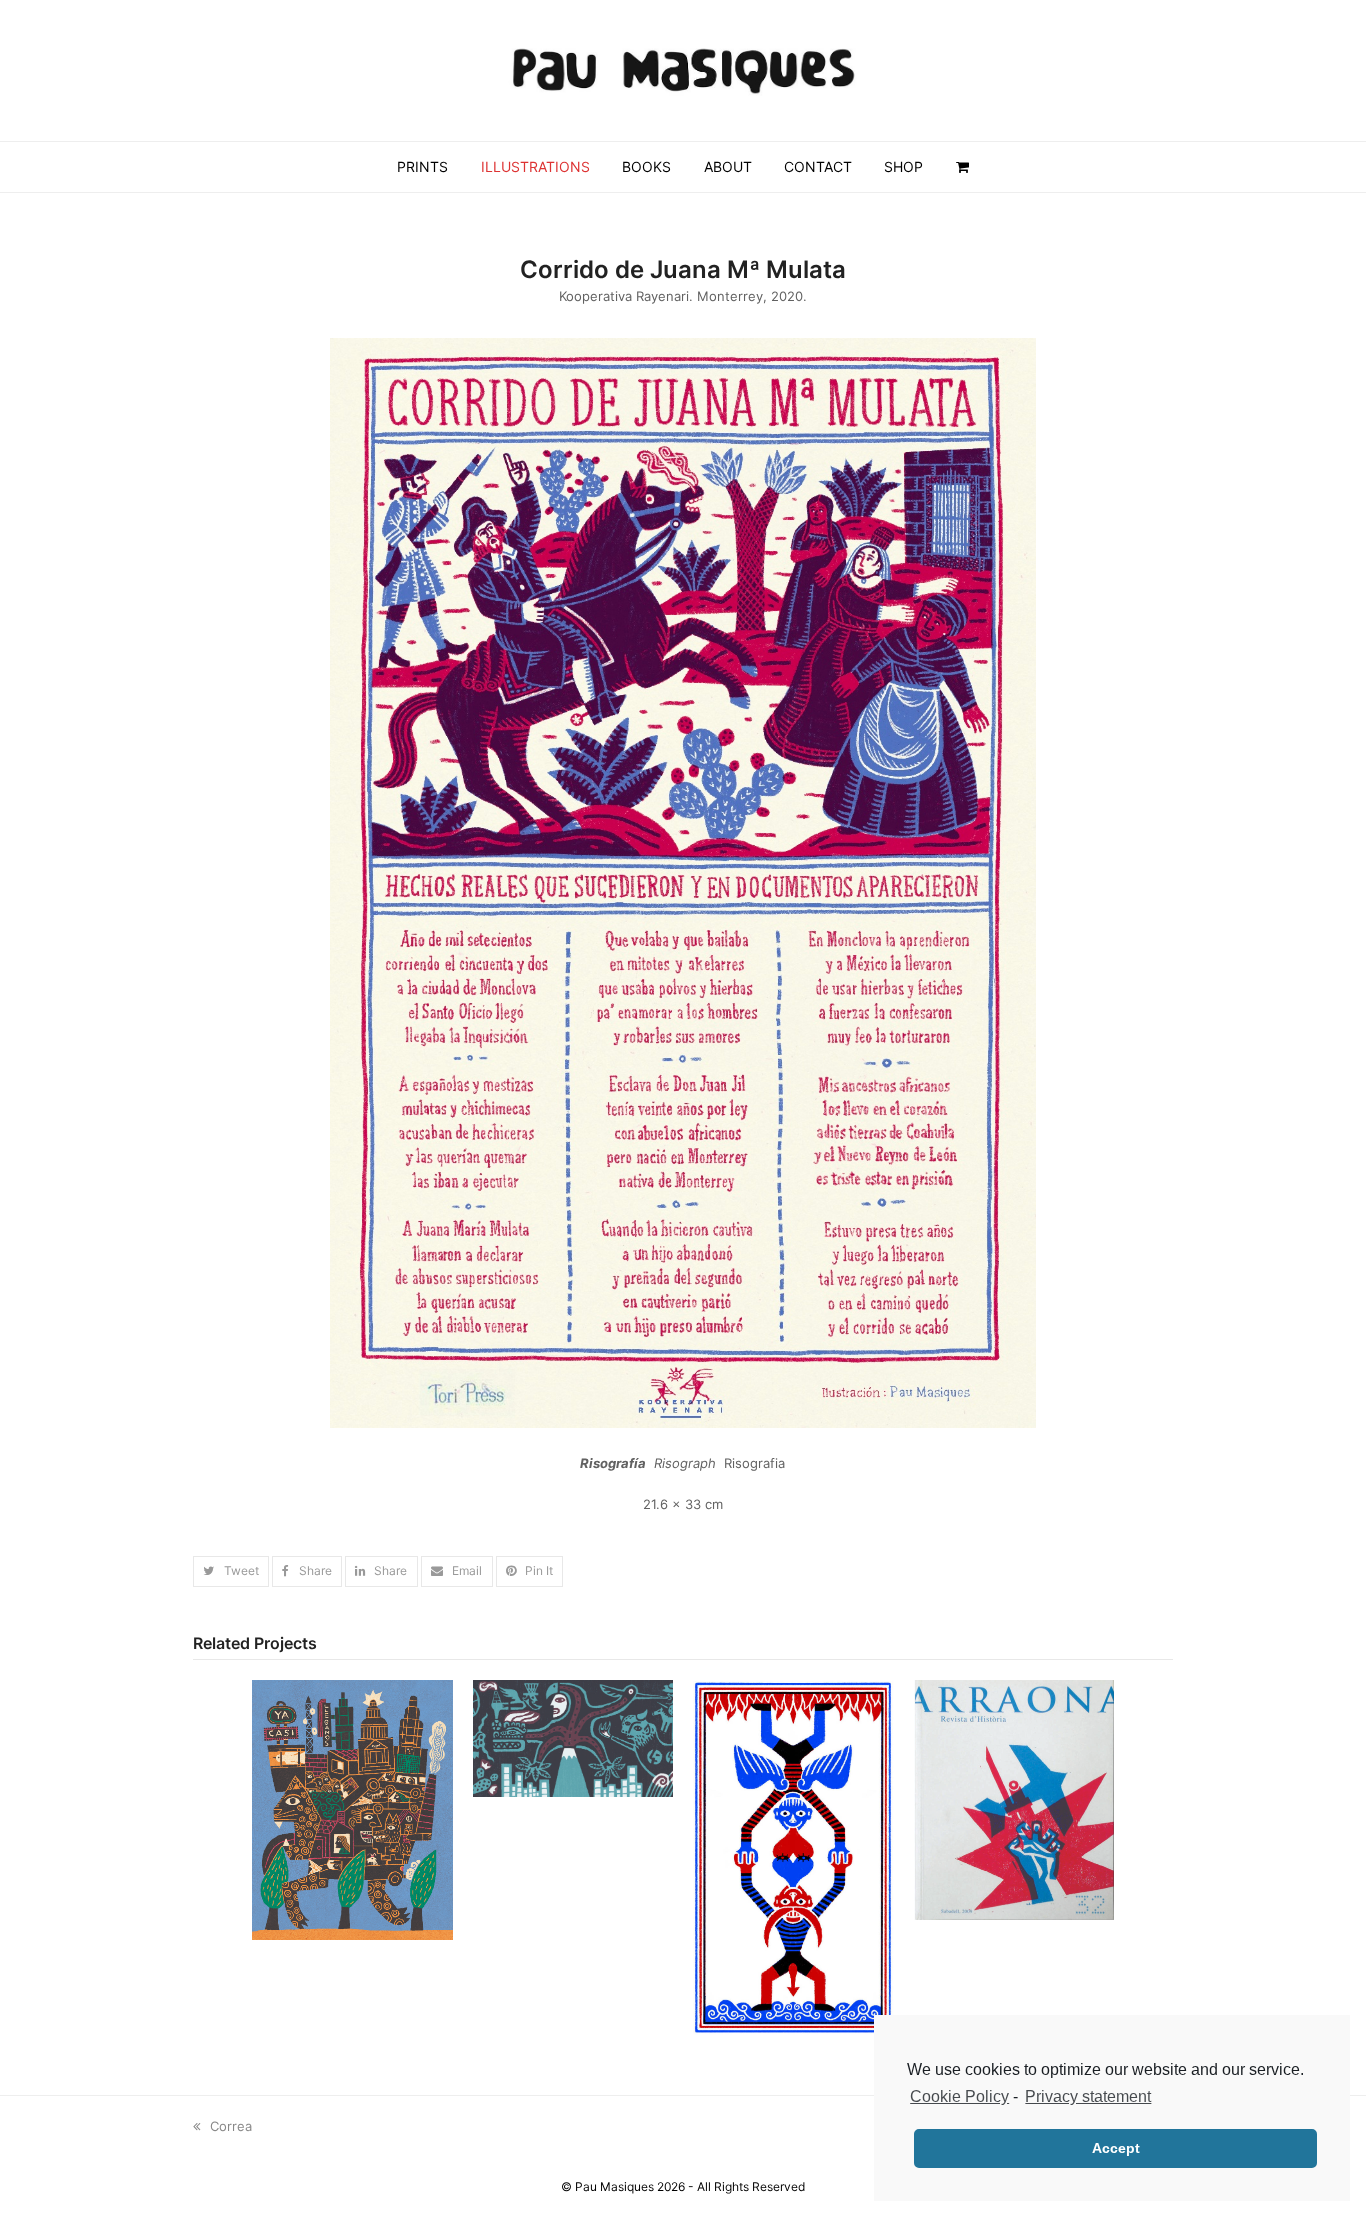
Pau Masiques (614, 2186)
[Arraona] (1014, 1799)
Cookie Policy (959, 2096)
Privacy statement (1088, 2096)
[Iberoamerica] (352, 1809)
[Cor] (793, 1856)
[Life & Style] (573, 1737)
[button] (231, 1571)
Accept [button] (1116, 2148)
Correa (230, 2126)
